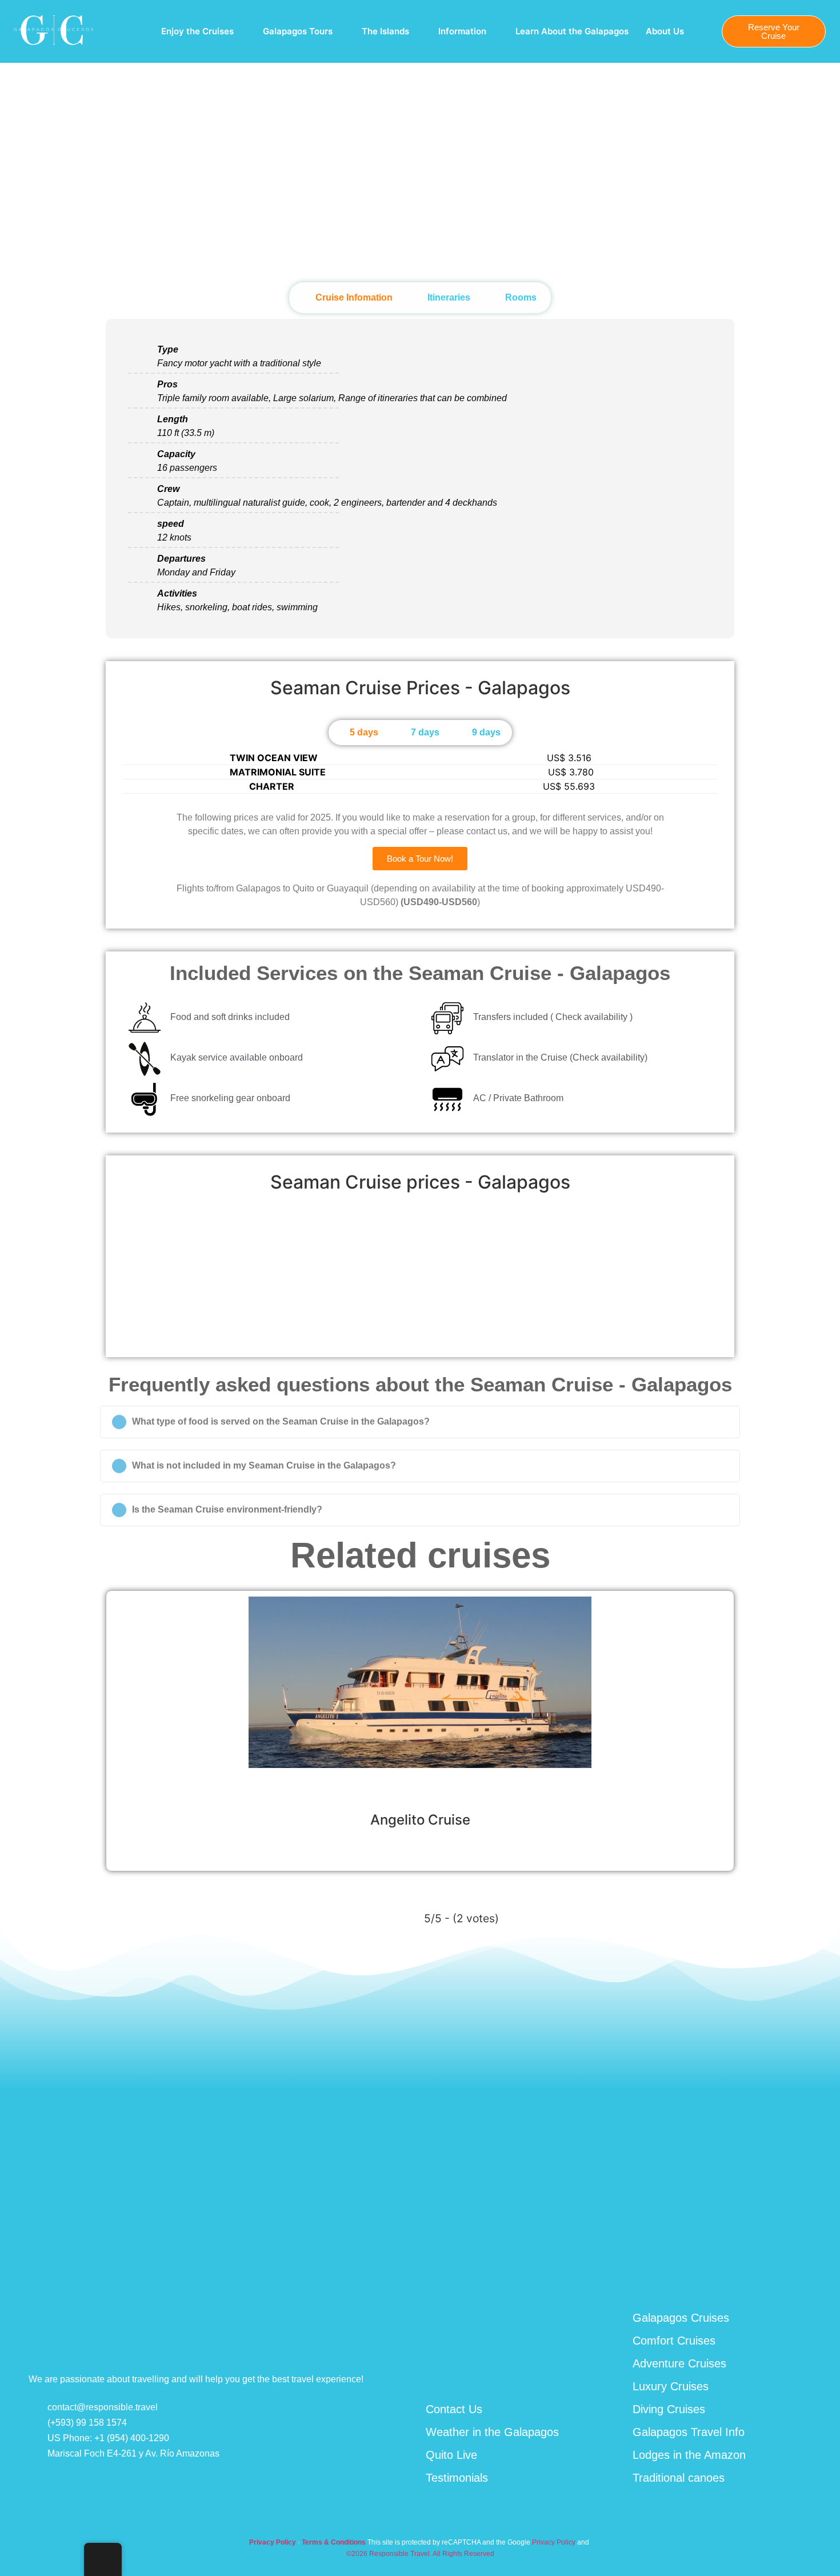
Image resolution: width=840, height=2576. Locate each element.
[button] (127, 1271)
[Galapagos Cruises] (54, 47)
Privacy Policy (554, 2542)
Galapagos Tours (298, 31)
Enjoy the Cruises (197, 31)
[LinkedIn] (757, 2278)
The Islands (385, 31)
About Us (665, 31)
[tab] (348, 298)
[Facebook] (729, 2278)
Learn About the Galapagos (572, 31)
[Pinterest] (785, 2277)
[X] (813, 2277)
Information (462, 31)
